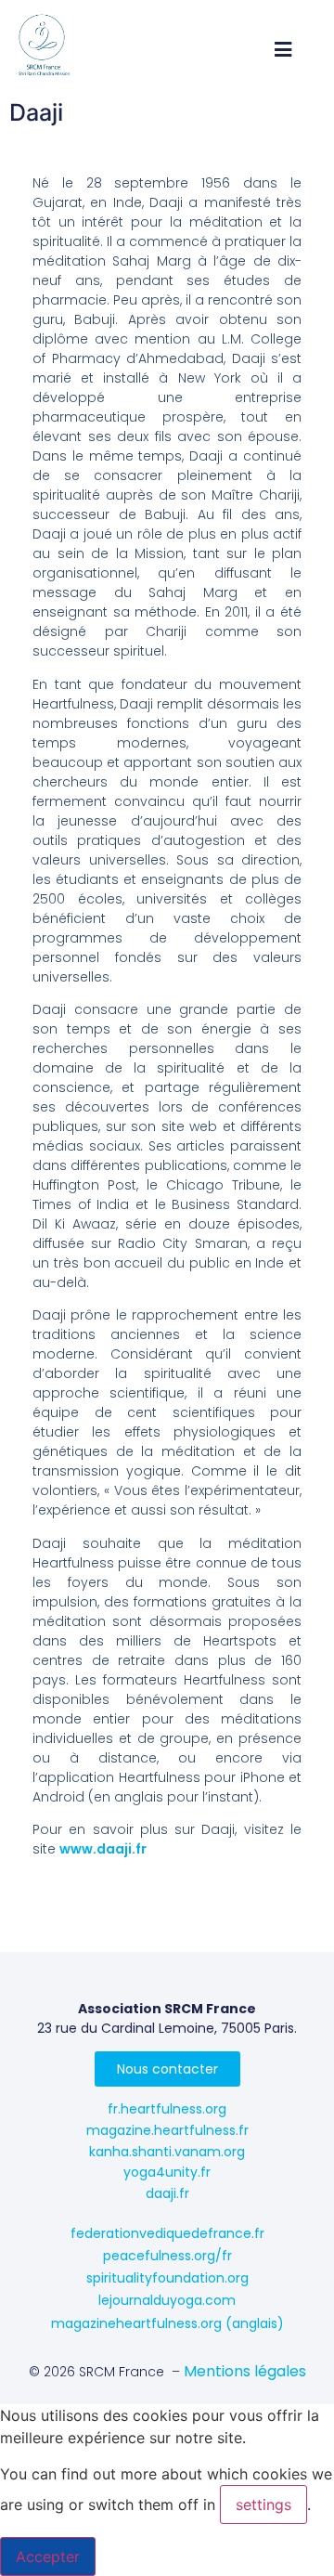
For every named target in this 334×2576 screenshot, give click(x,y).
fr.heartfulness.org (167, 2109)
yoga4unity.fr (167, 2172)
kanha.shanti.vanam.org (167, 2152)
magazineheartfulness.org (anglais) (167, 2323)
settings (263, 2504)
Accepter (48, 2556)
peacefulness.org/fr (167, 2256)
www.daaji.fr (103, 1849)
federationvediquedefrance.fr (167, 2233)
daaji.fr (167, 2193)
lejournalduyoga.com (167, 2300)
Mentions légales (245, 2371)
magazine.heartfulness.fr (167, 2130)
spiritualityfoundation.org (167, 2278)
